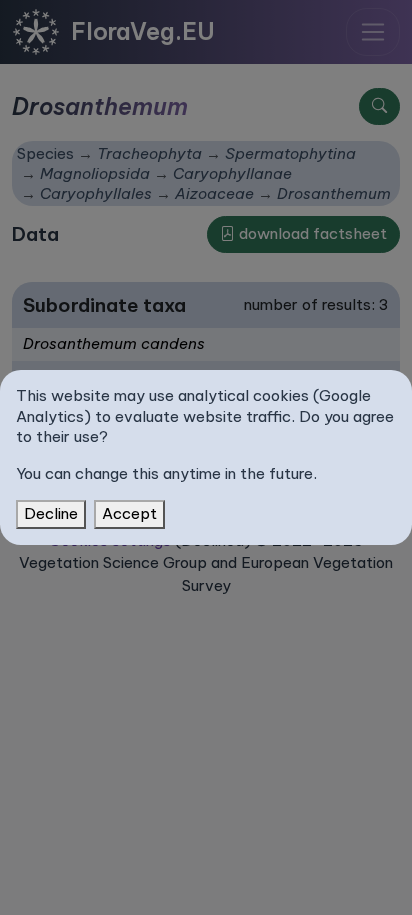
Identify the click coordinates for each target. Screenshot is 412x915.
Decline (51, 513)
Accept (129, 513)
